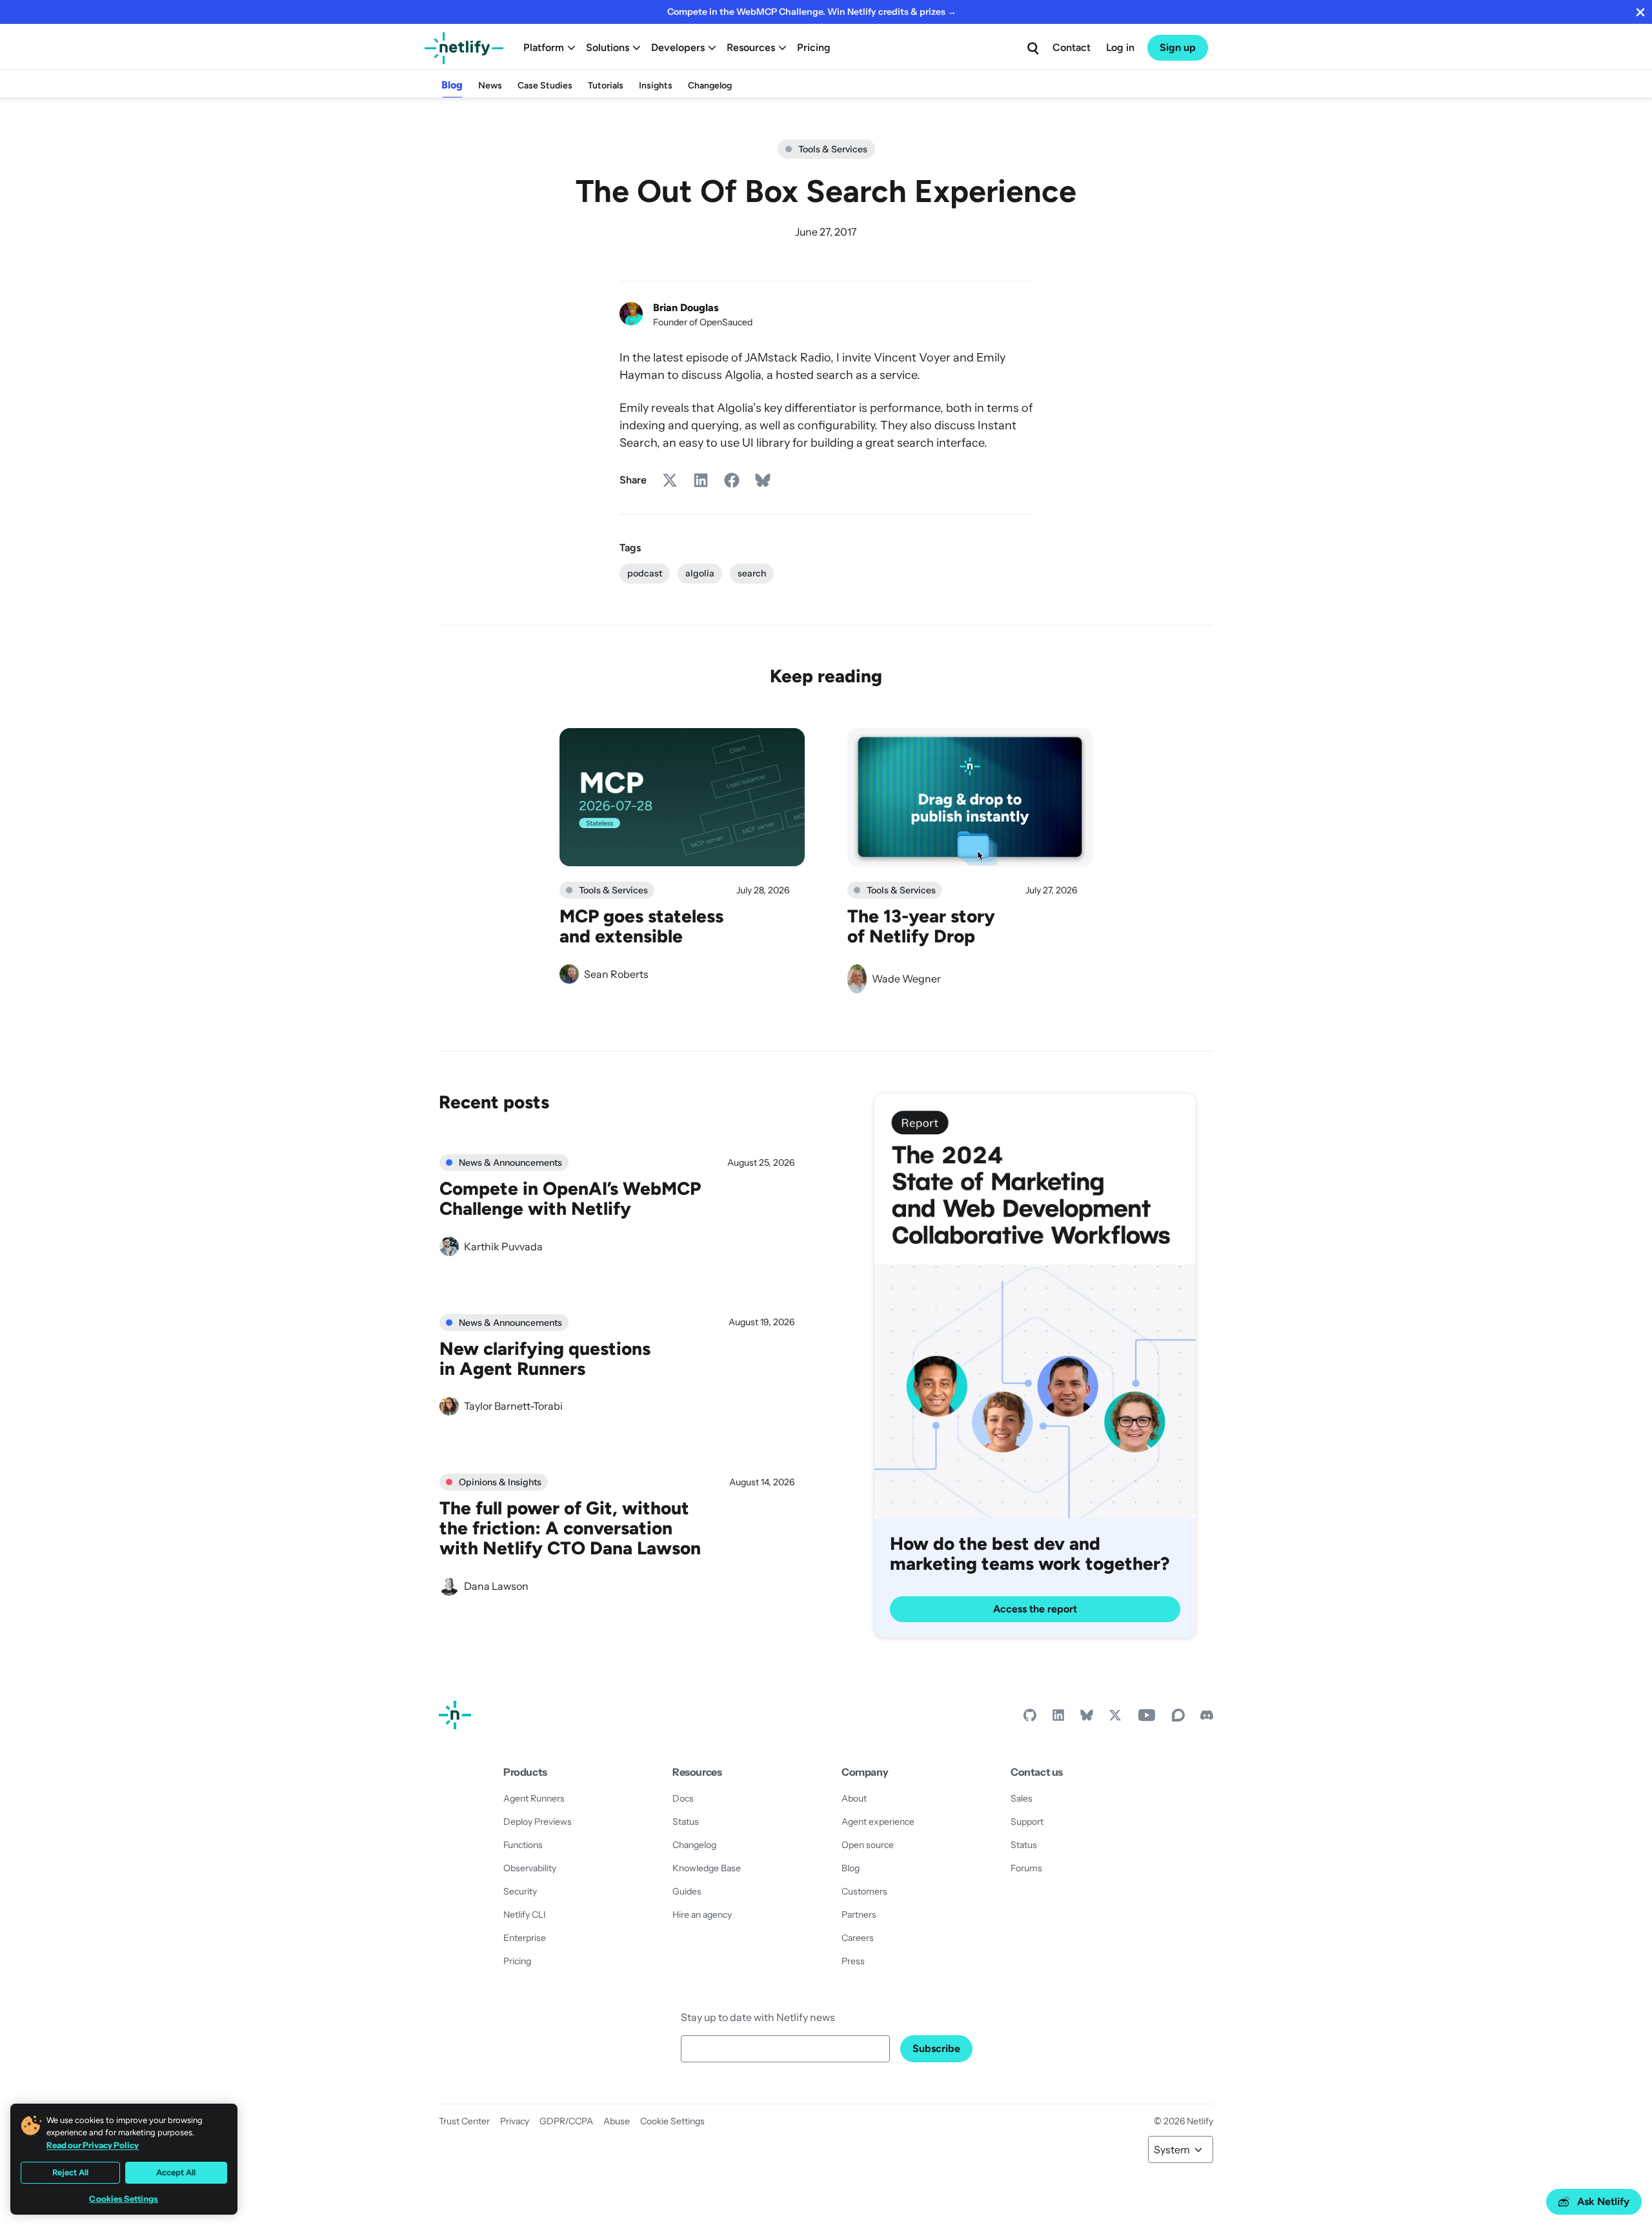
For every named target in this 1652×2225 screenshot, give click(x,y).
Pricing (814, 47)
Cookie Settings (672, 2121)
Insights (656, 86)
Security (520, 1891)
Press (853, 1961)
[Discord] (1207, 1718)
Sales (1022, 1798)
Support (1027, 1822)
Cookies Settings (124, 2199)
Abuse (617, 2121)
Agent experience (878, 1822)
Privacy (515, 2121)
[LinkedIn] (1058, 1718)
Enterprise (525, 1938)
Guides (687, 1891)
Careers (858, 1938)
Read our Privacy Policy (93, 2145)
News (490, 86)
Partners (859, 1915)
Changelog (710, 86)
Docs (683, 1798)
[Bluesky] (1087, 1718)
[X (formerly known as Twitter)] (1115, 1718)
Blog (452, 85)
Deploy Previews (538, 1822)
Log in (1120, 47)
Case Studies (545, 86)
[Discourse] (1178, 1718)
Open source (868, 1845)
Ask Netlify (1603, 2201)
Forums (1026, 1868)
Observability (530, 1868)
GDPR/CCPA (566, 2121)
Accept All (176, 2172)
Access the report (1035, 1609)
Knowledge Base (707, 1868)
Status (686, 1822)
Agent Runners (534, 1798)
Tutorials (606, 86)
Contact (1072, 47)
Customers (864, 1891)
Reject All (70, 2172)
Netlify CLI (525, 1915)
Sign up (1178, 47)
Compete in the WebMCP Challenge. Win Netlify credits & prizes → (812, 12)
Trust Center (464, 2121)
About (854, 1798)
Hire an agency (702, 1915)
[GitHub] (1030, 1718)
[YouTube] (1147, 1718)
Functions (523, 1845)
